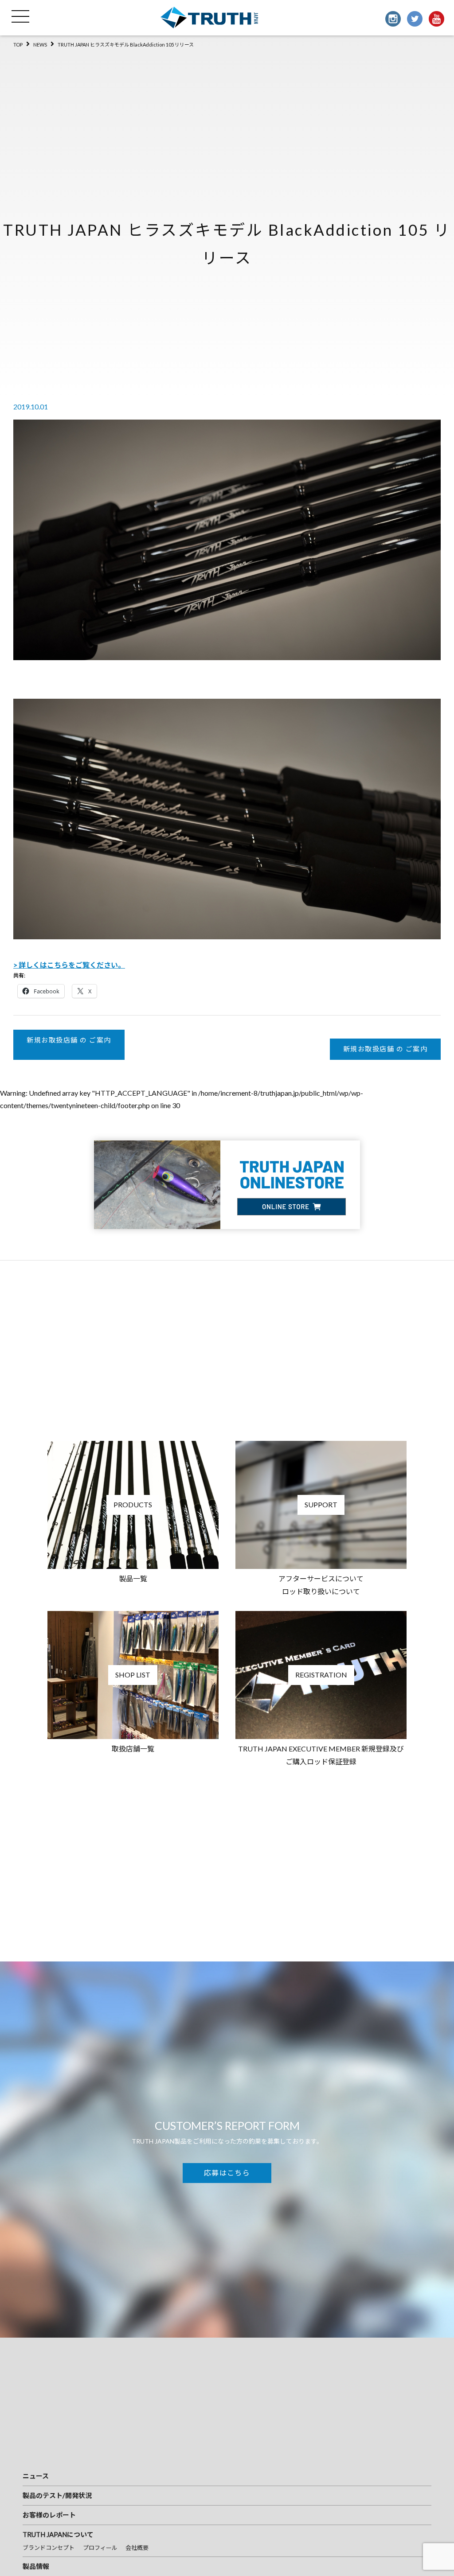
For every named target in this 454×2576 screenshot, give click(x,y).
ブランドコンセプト (49, 2548)
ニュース (36, 2476)
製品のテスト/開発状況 (57, 2495)
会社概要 (137, 2548)
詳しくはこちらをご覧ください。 (72, 965)
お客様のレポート (49, 2515)
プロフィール (100, 2548)
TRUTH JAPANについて (58, 2534)
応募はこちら (227, 2173)
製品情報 (36, 2566)
